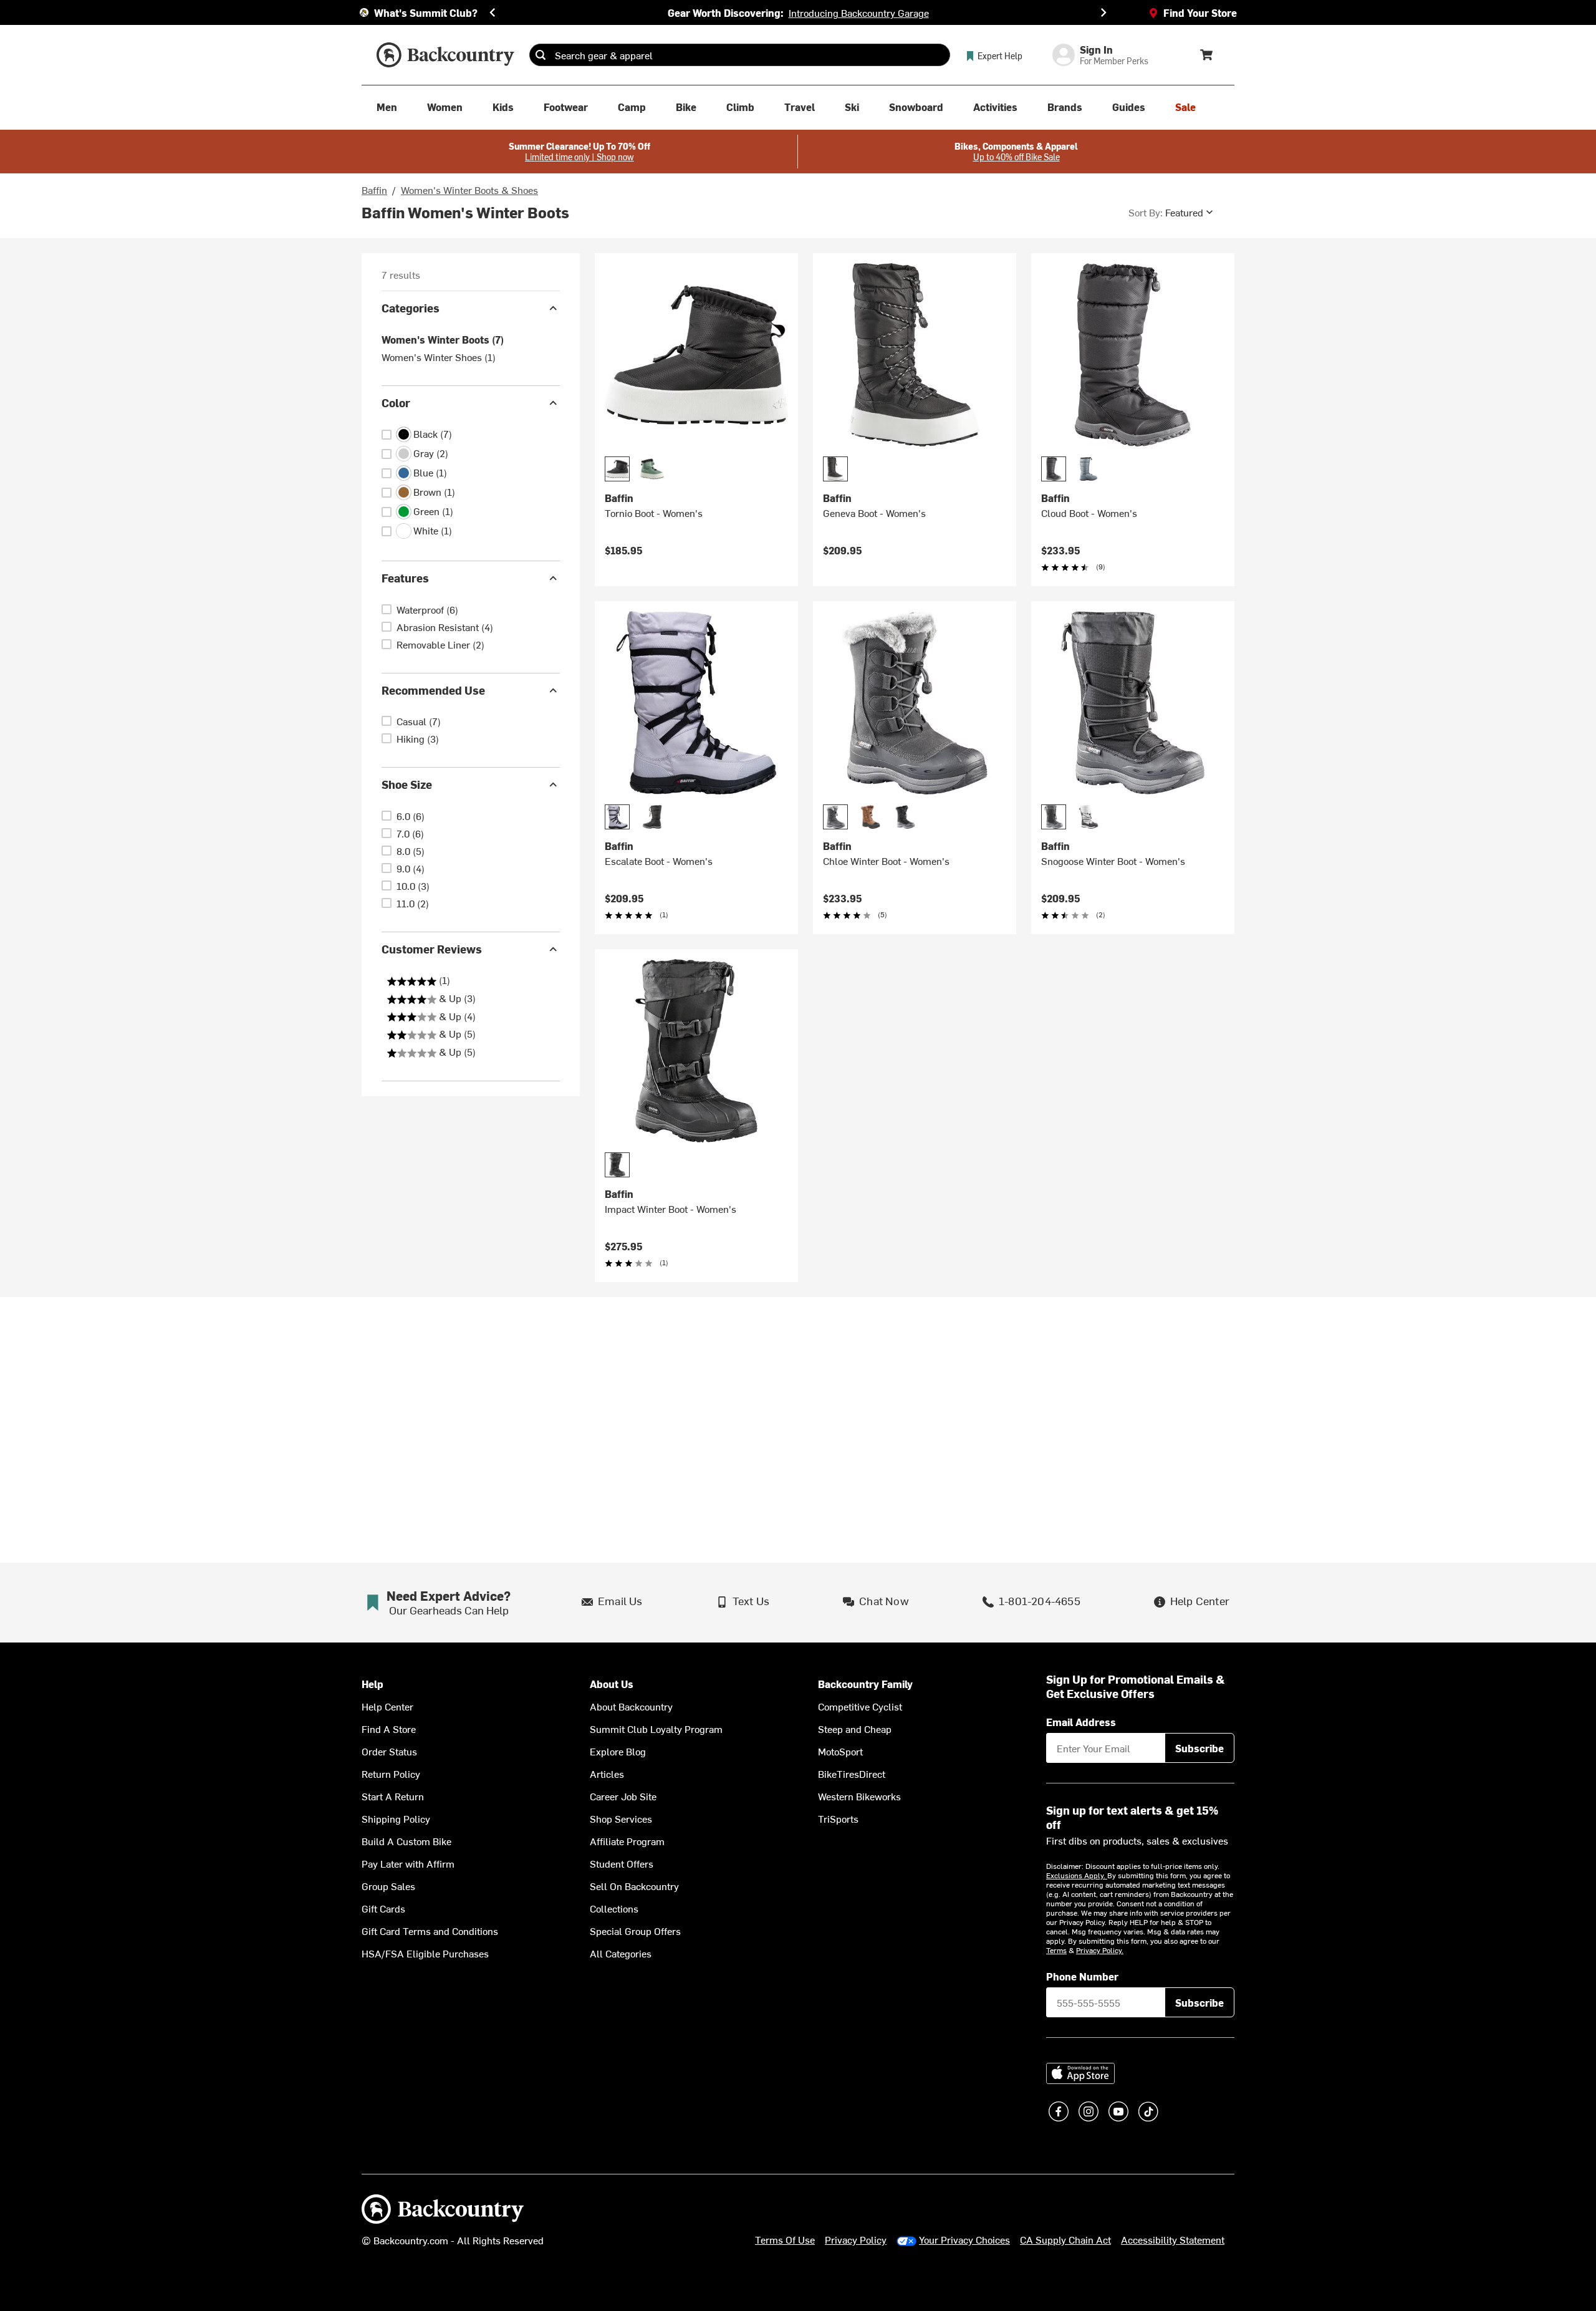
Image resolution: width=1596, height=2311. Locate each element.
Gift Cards (383, 1908)
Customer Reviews (432, 949)
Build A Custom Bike (406, 1841)
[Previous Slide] (493, 12)
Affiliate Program (627, 1841)
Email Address (1081, 1722)
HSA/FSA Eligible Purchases (425, 1953)
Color (396, 403)
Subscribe (1199, 1748)
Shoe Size (407, 784)
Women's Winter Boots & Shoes (469, 190)
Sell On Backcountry (634, 1886)
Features (405, 578)
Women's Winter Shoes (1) (439, 357)
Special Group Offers (635, 1931)
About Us (612, 1684)
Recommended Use (433, 690)
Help (373, 1684)
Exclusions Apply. (1077, 1875)
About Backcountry (631, 1706)
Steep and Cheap (855, 1729)
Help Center (387, 1706)
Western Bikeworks (859, 1796)
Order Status (389, 1751)
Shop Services (621, 1818)
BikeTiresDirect (852, 1773)
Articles (607, 1773)
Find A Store (389, 1729)
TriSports (838, 1818)
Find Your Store (1200, 12)
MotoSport (840, 1751)
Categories (411, 308)
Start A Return (393, 1796)
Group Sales (388, 1886)
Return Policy (391, 1773)
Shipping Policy (396, 1818)
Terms (1056, 1950)
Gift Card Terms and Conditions (430, 1931)
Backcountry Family (865, 1684)
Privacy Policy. (1100, 1950)
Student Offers (622, 1863)
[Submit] (541, 55)
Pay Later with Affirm (408, 1863)
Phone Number (1082, 1976)
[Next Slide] (1103, 12)
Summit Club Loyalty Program (656, 1729)
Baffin (374, 190)
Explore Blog (618, 1751)
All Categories (621, 1953)
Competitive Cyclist (860, 1706)
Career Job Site (623, 1796)
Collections (614, 1908)
